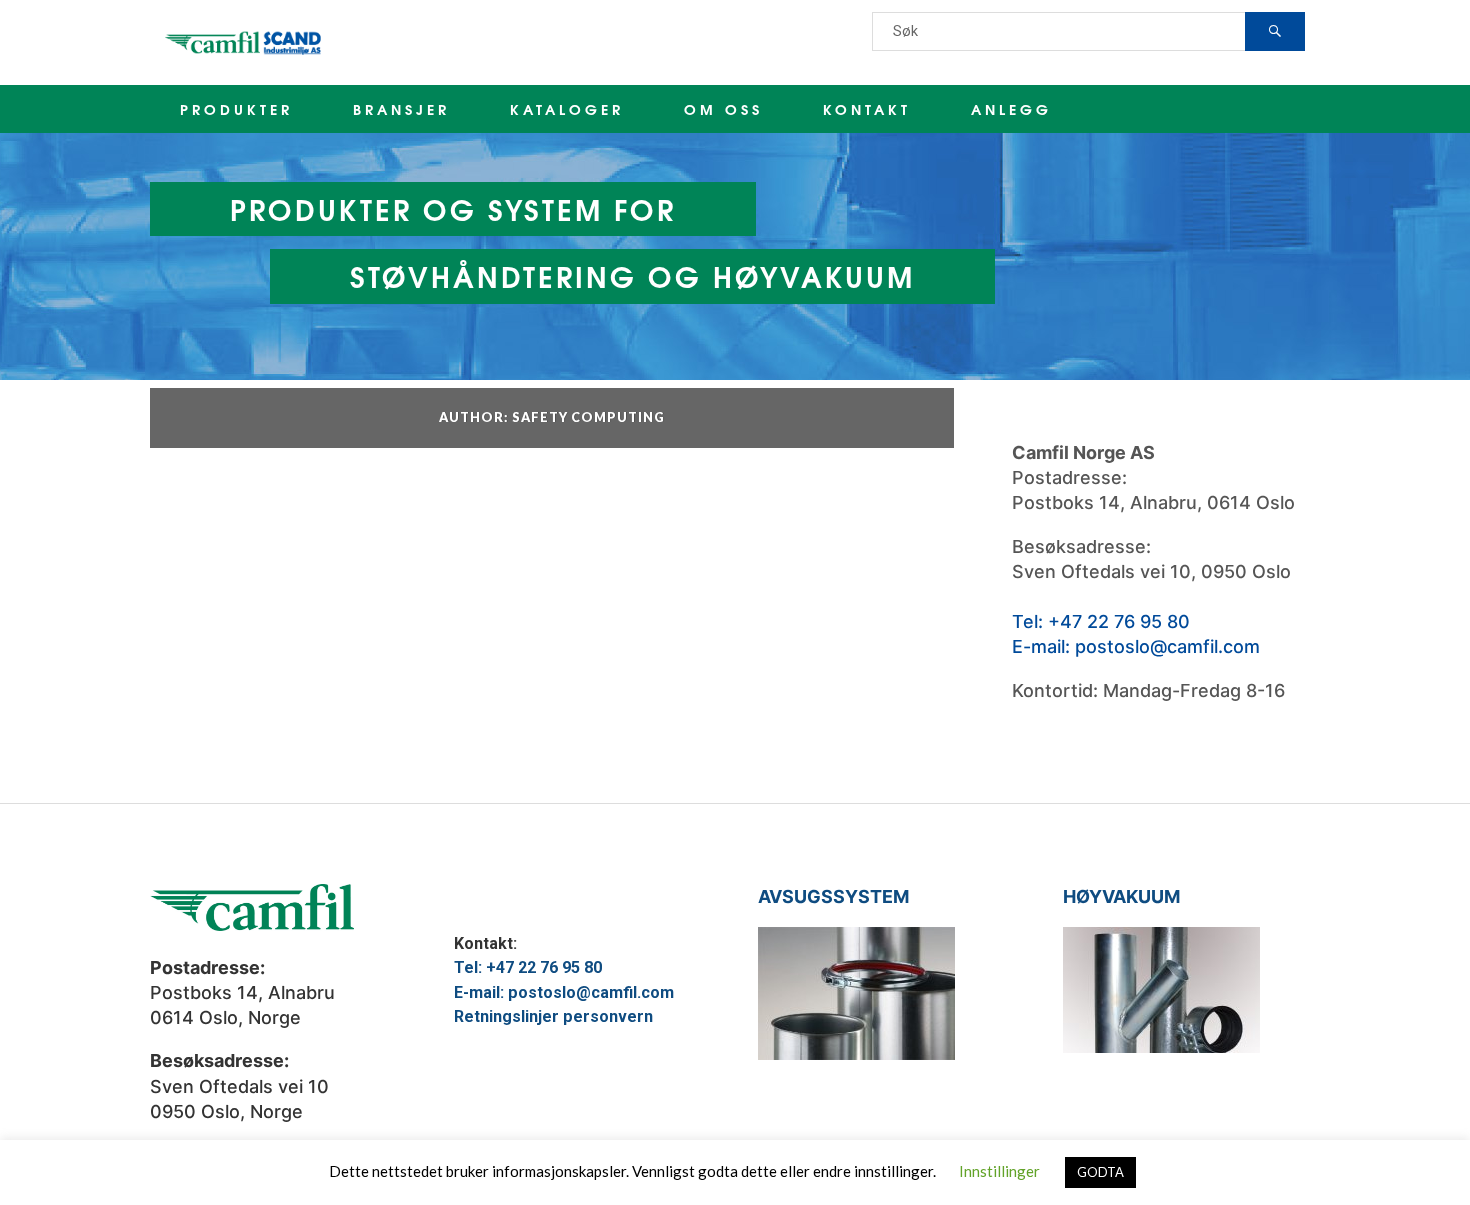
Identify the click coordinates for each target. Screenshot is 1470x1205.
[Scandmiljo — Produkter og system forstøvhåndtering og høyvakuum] (245, 42)
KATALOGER (567, 109)
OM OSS (723, 109)
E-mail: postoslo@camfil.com (1136, 646)
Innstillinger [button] (999, 1171)
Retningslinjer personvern (553, 1016)
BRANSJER (401, 109)
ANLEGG (1011, 109)
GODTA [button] (1100, 1172)
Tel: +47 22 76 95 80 (1101, 621)
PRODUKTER (236, 109)
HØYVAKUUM (1121, 896)
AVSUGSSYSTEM (833, 896)
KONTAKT (867, 109)
